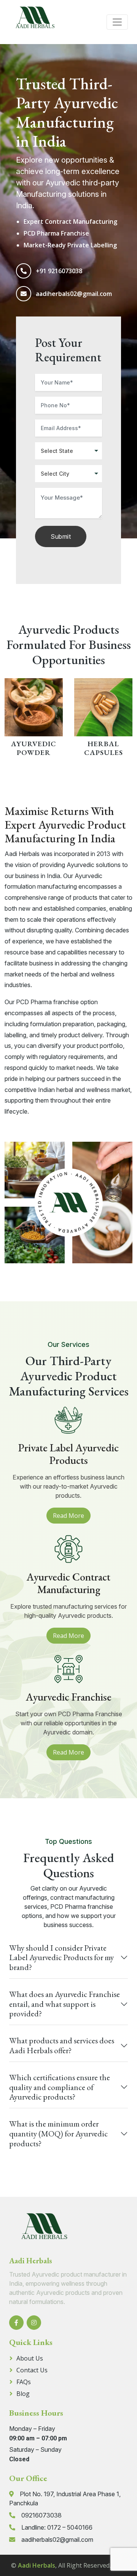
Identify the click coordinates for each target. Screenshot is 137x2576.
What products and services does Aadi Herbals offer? (62, 2045)
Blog (23, 2394)
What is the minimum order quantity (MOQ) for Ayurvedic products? (58, 2133)
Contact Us (32, 2370)
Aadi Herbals (37, 2565)
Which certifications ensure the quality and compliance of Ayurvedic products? (60, 2087)
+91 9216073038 (59, 271)
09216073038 (41, 2515)
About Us (30, 2358)
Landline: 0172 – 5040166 (57, 2527)
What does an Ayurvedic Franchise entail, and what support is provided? (65, 2004)
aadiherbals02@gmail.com (74, 294)
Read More (68, 1516)
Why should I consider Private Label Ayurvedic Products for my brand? (61, 1957)
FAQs (24, 2382)
